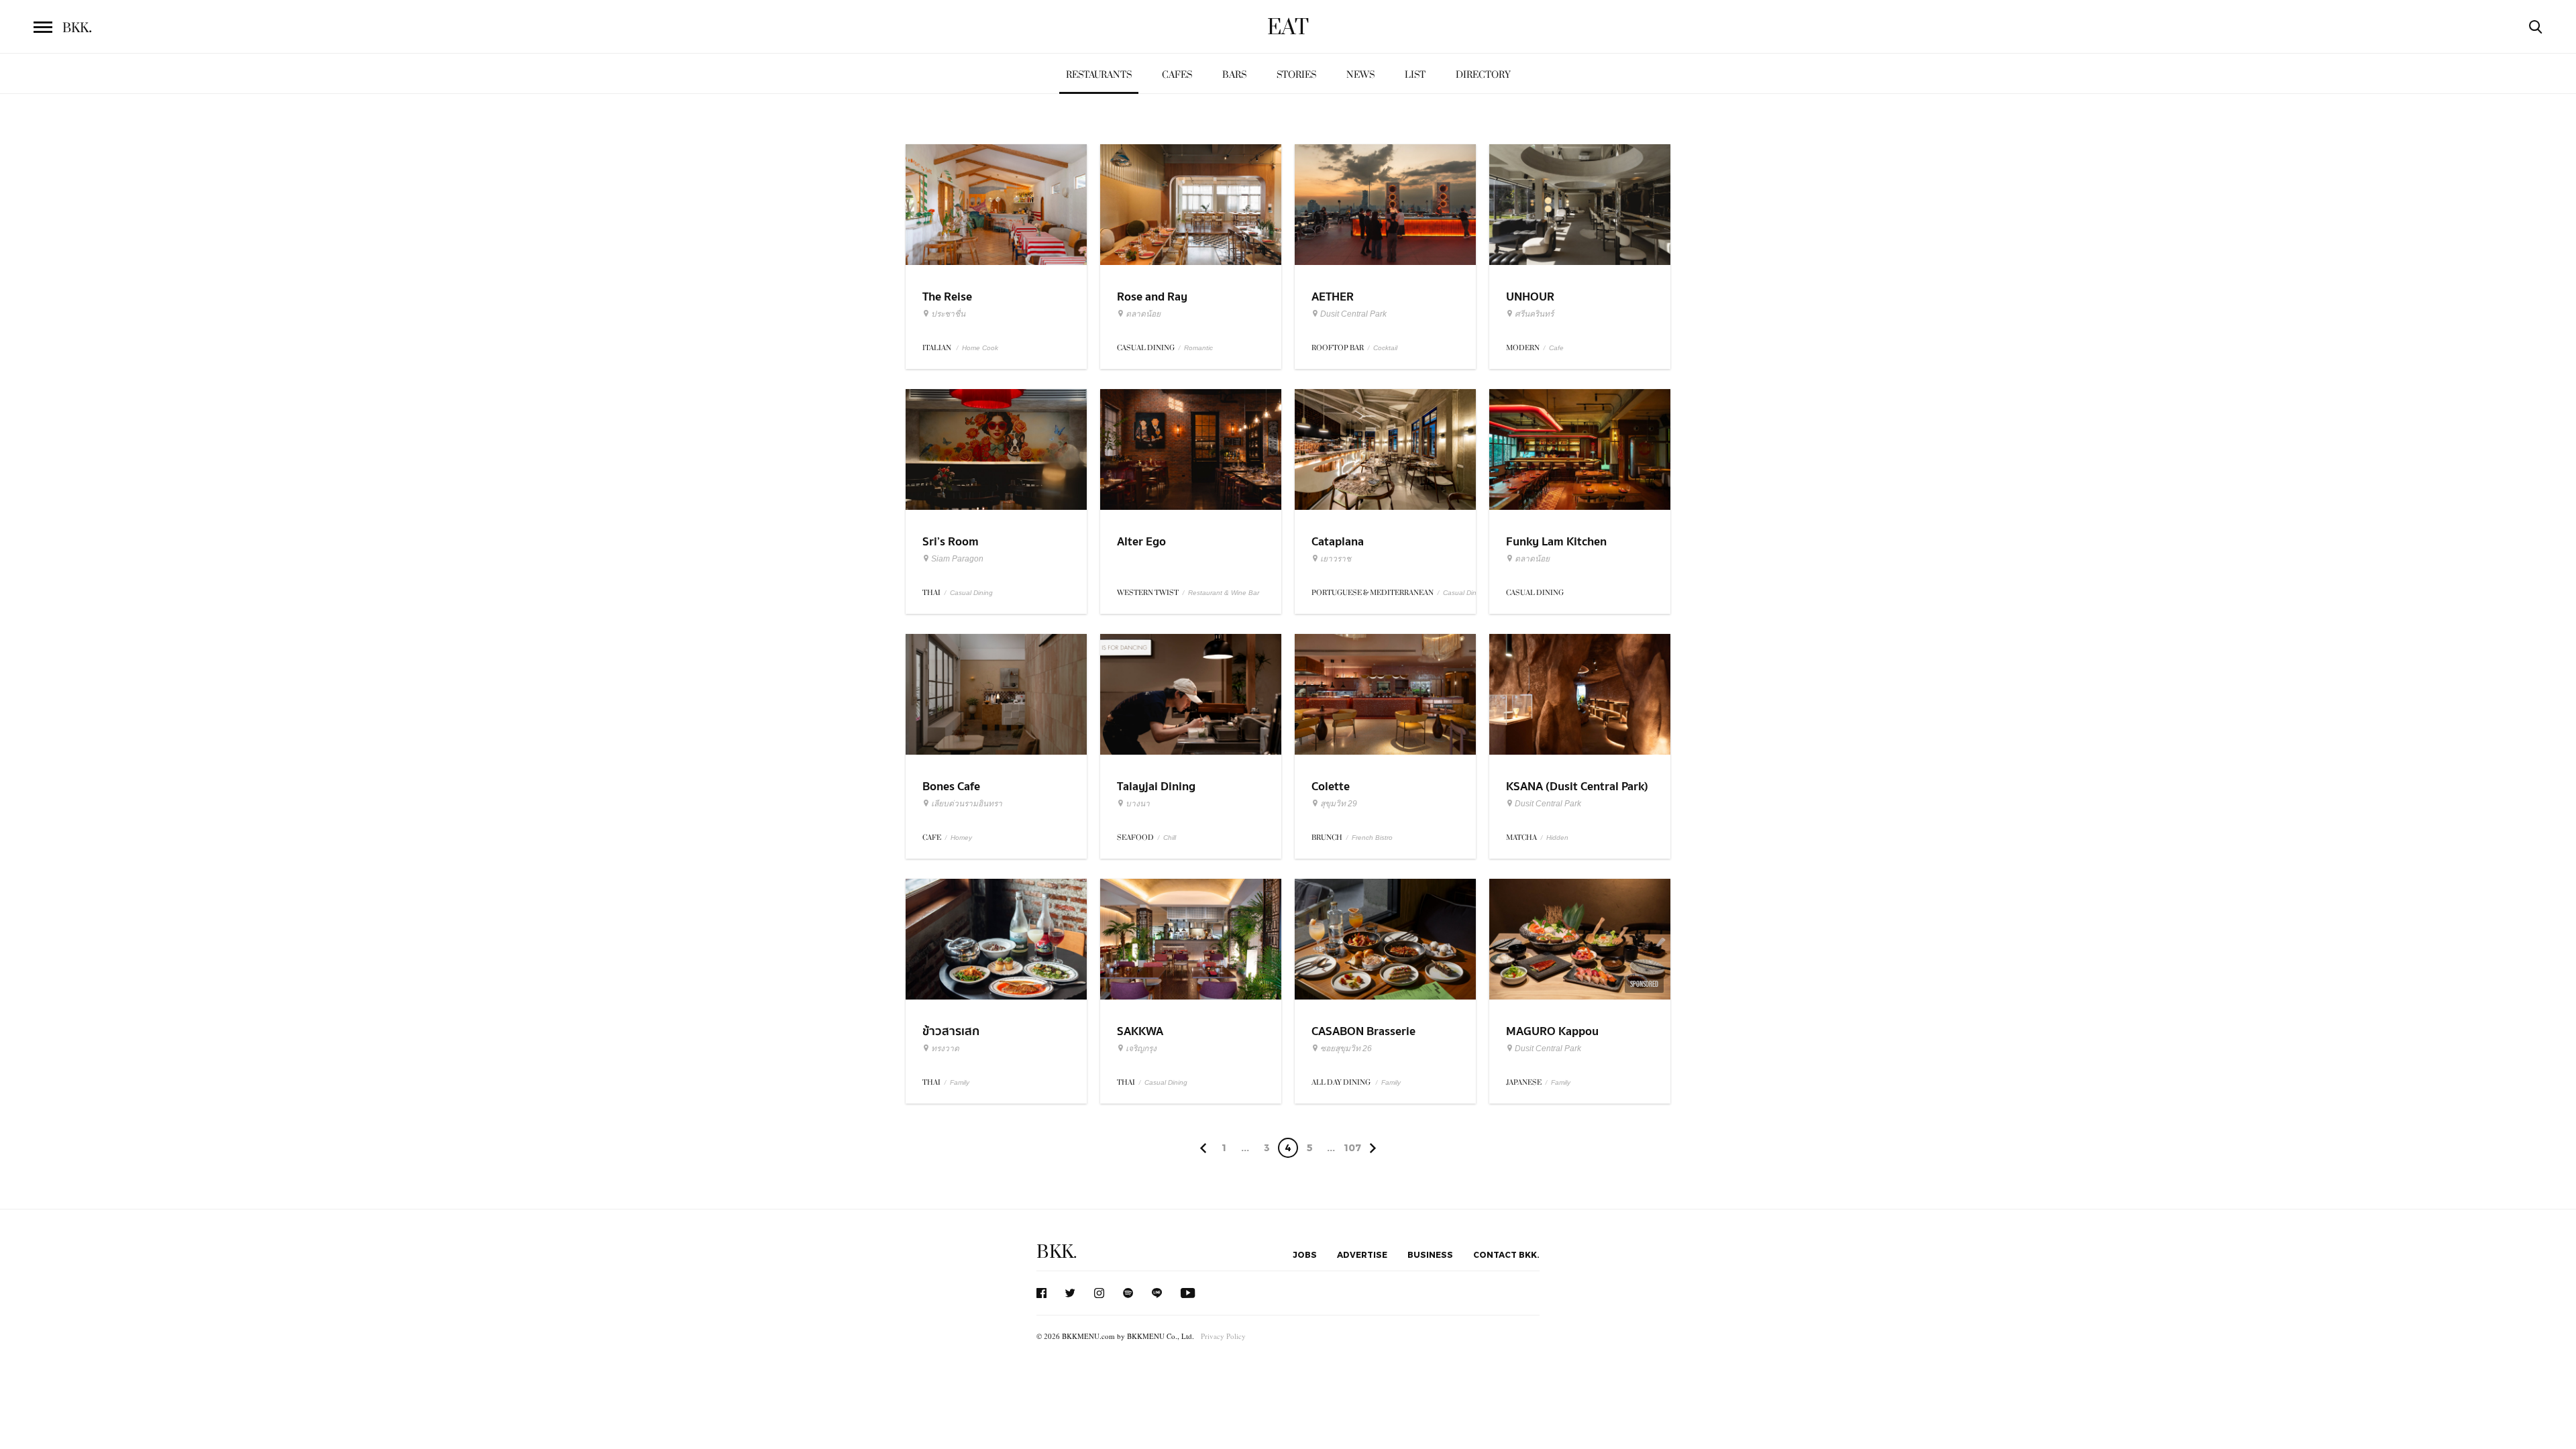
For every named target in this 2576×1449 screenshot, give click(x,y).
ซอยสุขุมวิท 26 (1346, 1049)
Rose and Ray (1152, 297)
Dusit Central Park (1353, 314)
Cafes (1177, 75)
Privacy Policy (1223, 1336)
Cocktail (1385, 348)
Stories (1296, 75)
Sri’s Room (951, 542)
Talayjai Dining (1156, 787)
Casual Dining (971, 593)
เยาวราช (1336, 559)
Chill (1170, 838)
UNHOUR (1530, 297)
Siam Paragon (957, 559)
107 (1352, 1147)
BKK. (1057, 1252)
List (1415, 75)
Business (1430, 1254)
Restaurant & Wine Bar (1224, 593)
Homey (961, 838)
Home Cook (980, 348)
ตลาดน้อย (1143, 314)
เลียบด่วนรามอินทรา (967, 804)
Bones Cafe (951, 787)
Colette (1331, 787)
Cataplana (1338, 542)
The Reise (947, 297)
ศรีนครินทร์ (1534, 314)
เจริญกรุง (1141, 1049)
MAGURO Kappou (1552, 1031)
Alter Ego (1141, 542)
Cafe (1556, 348)
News (1360, 75)
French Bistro (1372, 838)
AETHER (1333, 297)
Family (960, 1082)
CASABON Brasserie (1363, 1031)
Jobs (1305, 1254)
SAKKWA (1140, 1031)
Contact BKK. (1506, 1254)
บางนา (1138, 804)
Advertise (1362, 1254)
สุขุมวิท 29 (1339, 804)
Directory (1483, 75)
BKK (77, 28)
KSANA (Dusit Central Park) (1577, 787)
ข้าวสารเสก (951, 1031)
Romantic (1198, 348)
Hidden (1557, 838)
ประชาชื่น (948, 314)
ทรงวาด (945, 1049)
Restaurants (1099, 75)
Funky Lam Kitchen (1556, 542)
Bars (1234, 75)
